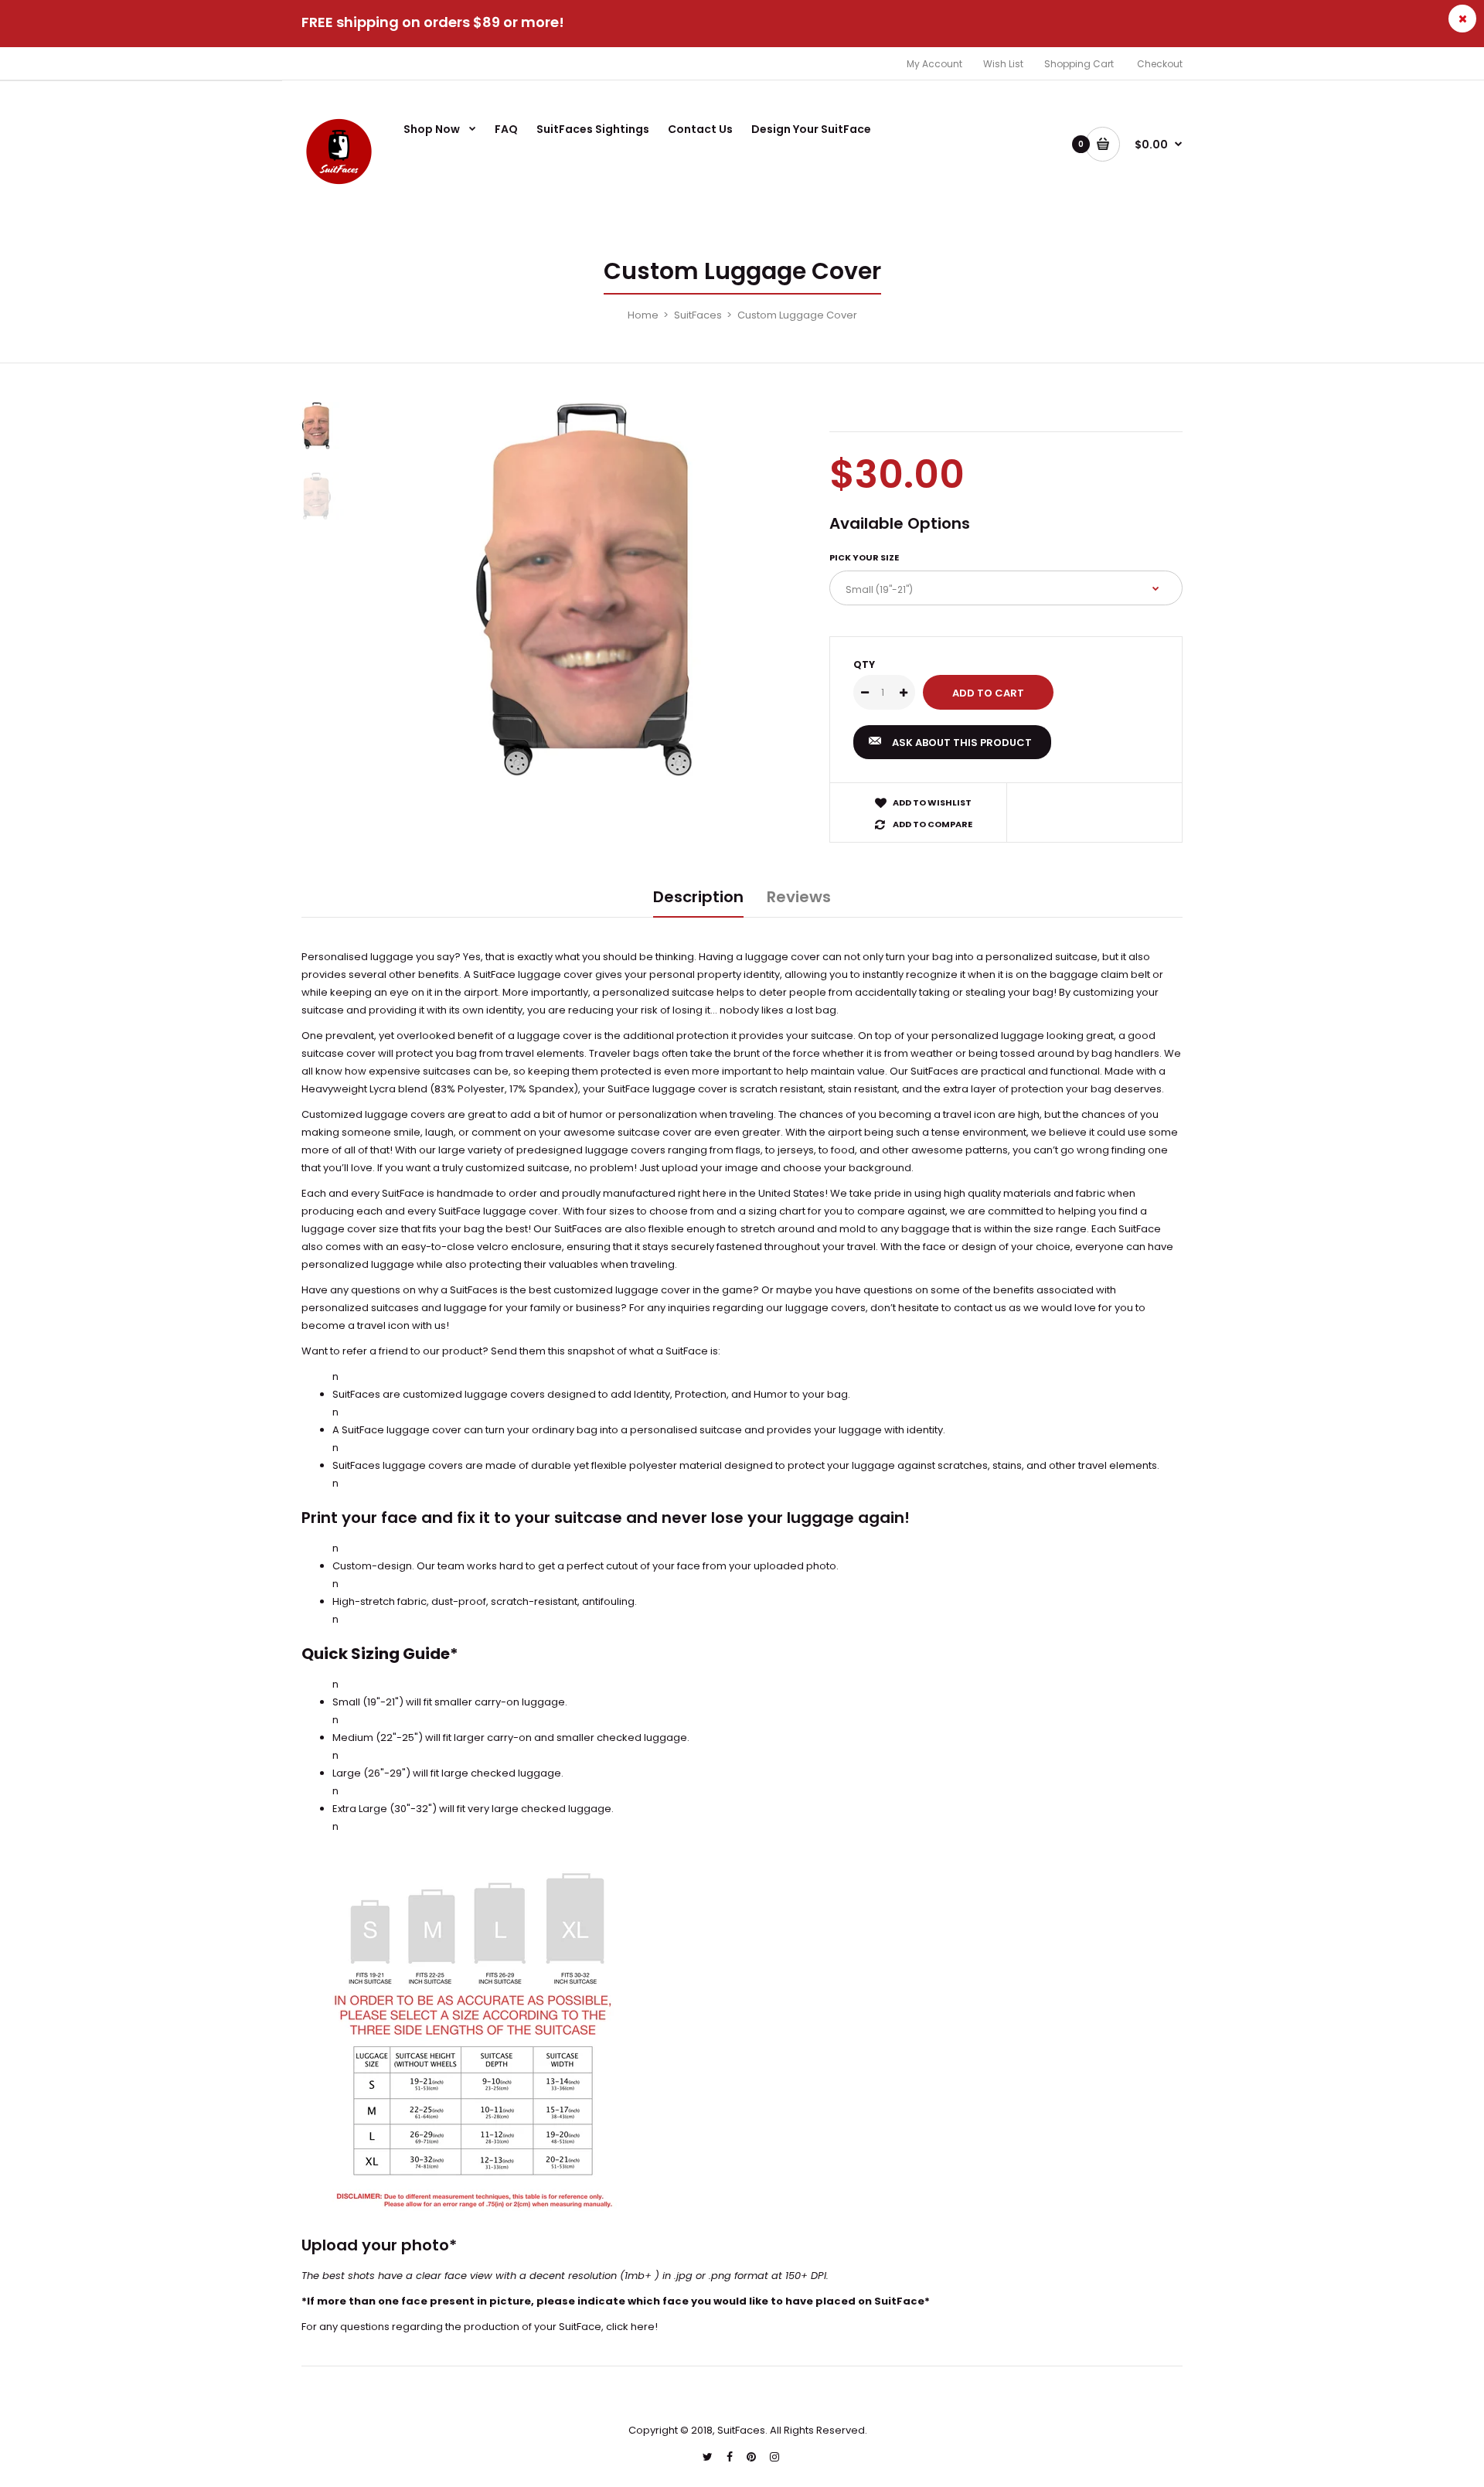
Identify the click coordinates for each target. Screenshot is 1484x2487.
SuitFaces (698, 315)
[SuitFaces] (340, 187)
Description (698, 897)
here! (644, 2327)
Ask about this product (962, 743)
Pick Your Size (864, 557)
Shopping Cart (1079, 64)
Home (643, 315)
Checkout (1160, 64)
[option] (592, 589)
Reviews (799, 897)
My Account (934, 64)
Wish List (1003, 64)
